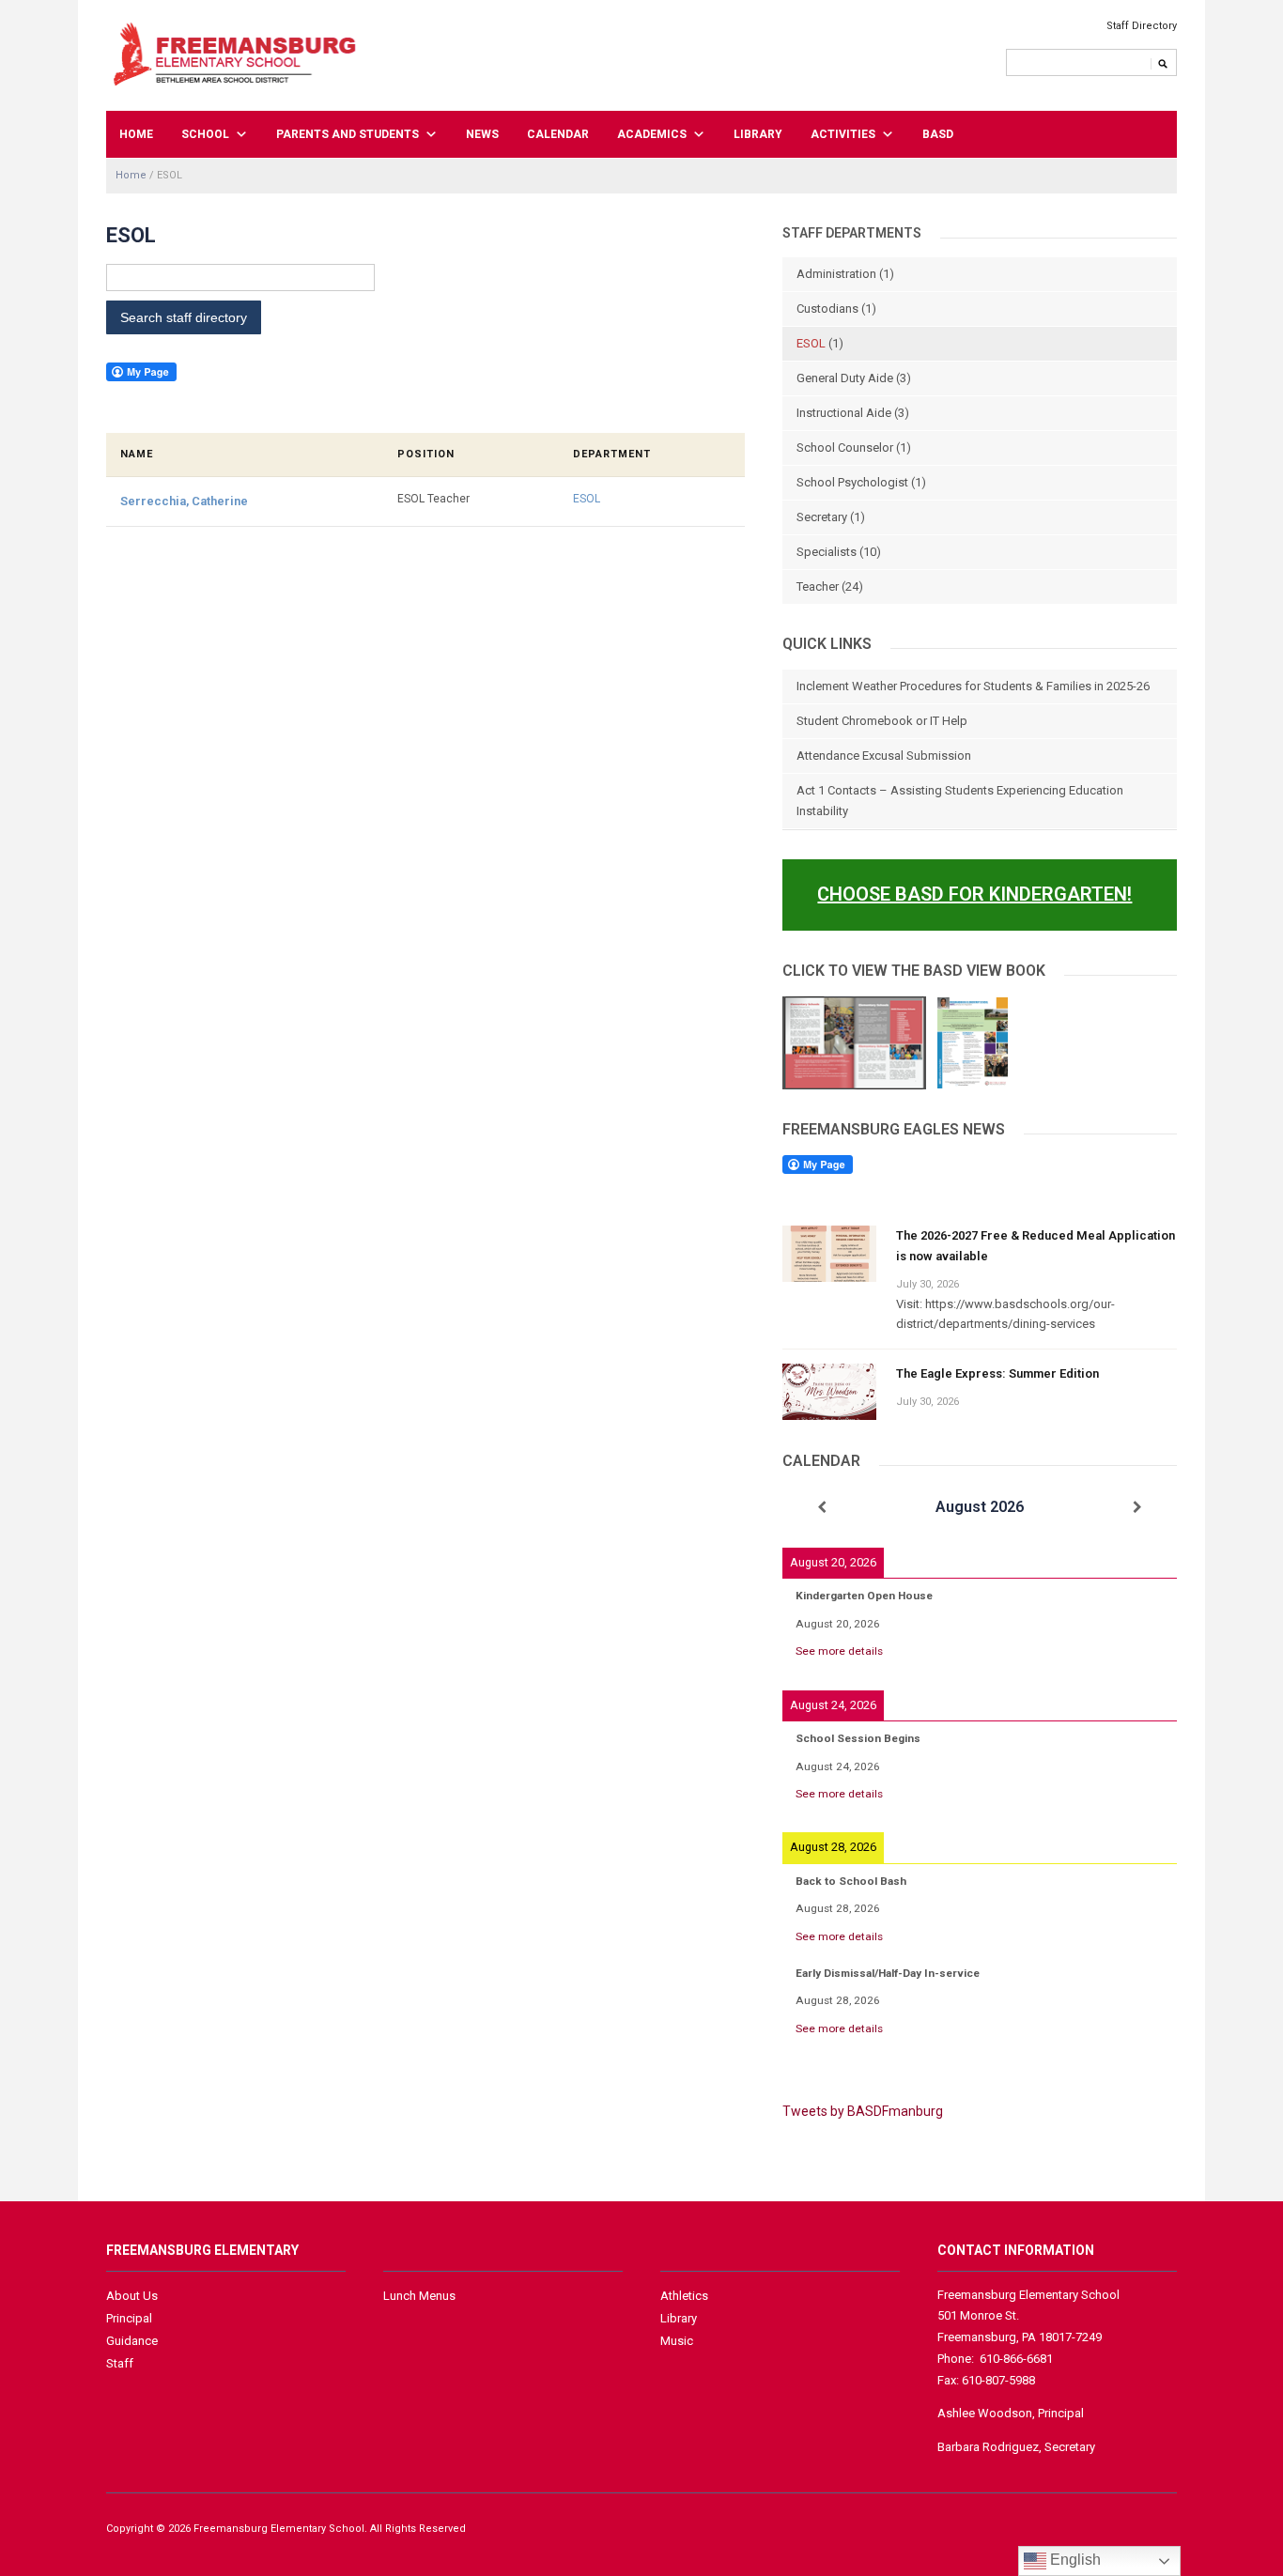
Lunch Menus (419, 2296)
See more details (839, 1651)
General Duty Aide (845, 378)
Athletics (684, 2296)
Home (136, 134)
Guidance (132, 2341)
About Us (132, 2296)
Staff (120, 2363)
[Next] (1137, 1507)
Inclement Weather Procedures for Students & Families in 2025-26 (973, 686)
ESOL (587, 499)
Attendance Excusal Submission (884, 756)
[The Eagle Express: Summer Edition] (829, 1391)
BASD (938, 134)
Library (758, 134)
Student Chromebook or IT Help (882, 721)
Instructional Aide (844, 413)
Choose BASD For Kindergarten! (974, 894)
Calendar (558, 134)
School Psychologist (852, 482)
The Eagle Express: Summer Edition (997, 1373)
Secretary (822, 517)
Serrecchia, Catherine (184, 501)
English (1074, 2560)
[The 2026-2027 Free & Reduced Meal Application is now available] (829, 1253)
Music (677, 2341)
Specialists (827, 552)
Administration (836, 274)
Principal (129, 2318)
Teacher (818, 586)
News (482, 134)
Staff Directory (1142, 26)
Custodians (827, 309)
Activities (843, 134)
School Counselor (845, 447)
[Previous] (822, 1507)
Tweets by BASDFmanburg (863, 2111)
